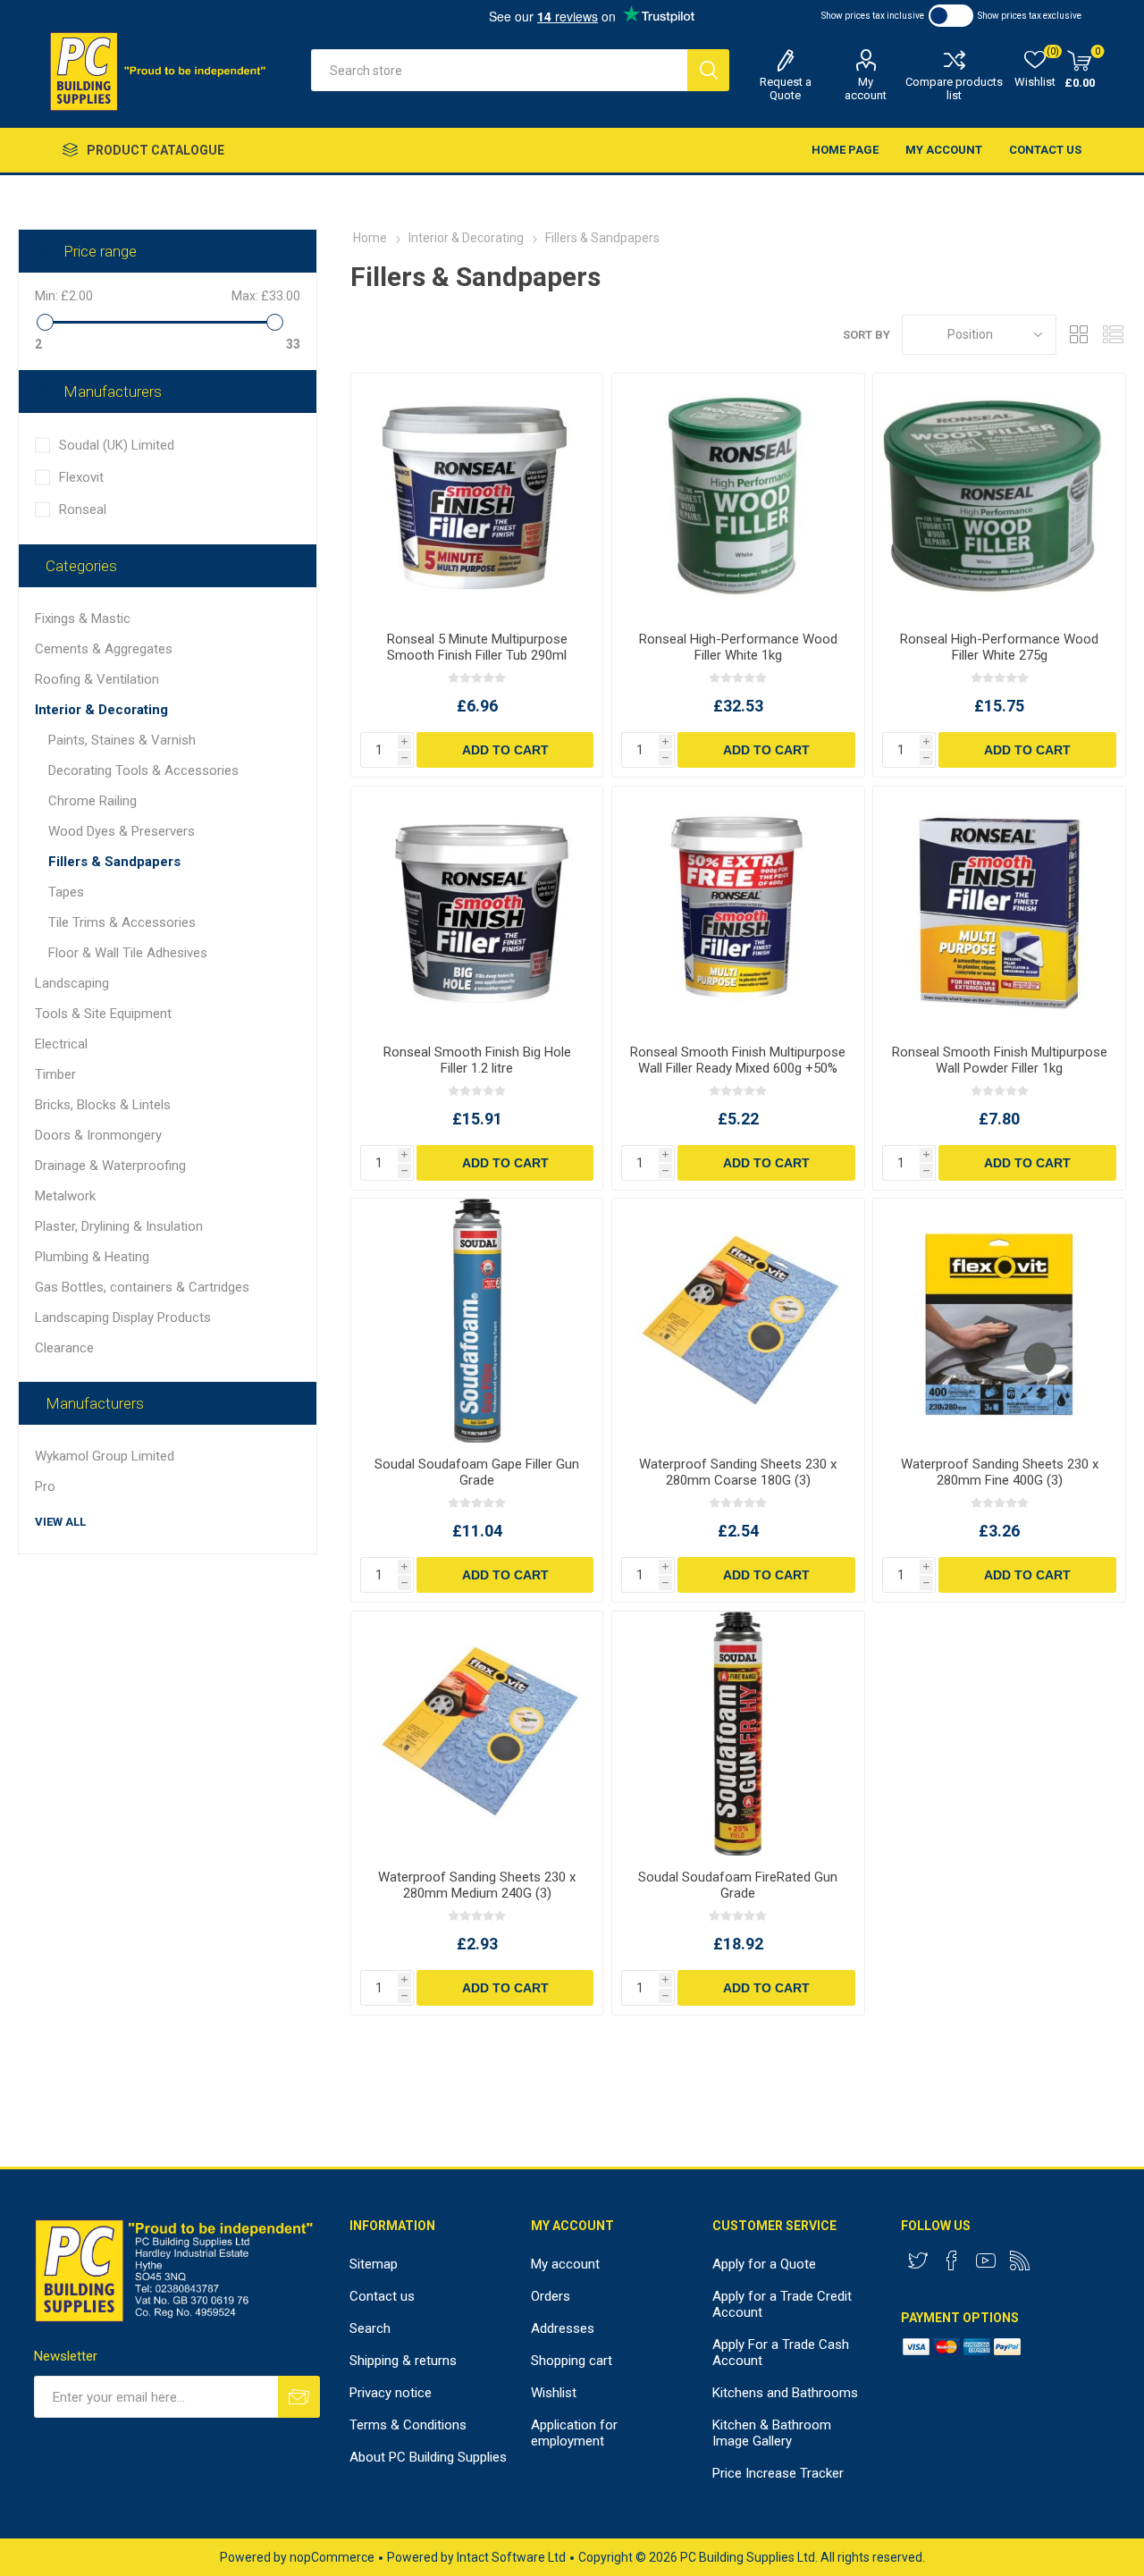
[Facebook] (952, 2260)
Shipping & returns (403, 2361)
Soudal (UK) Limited (117, 445)
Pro (45, 1486)
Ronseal (83, 509)
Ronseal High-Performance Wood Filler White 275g (999, 647)
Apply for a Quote (764, 2264)
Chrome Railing (93, 801)
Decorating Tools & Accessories (143, 770)
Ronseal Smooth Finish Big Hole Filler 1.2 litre (477, 1060)
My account (866, 88)
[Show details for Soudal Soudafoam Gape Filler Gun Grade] (477, 1321)
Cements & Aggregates (104, 649)
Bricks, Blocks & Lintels (103, 1105)
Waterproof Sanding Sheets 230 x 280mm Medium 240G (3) (477, 1885)
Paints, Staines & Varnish (122, 740)
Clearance (64, 1348)
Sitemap (374, 2264)
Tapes (66, 892)
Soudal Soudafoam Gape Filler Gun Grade (477, 1472)
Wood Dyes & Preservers (122, 831)
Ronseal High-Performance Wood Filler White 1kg (738, 647)
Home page (845, 150)
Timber (55, 1074)
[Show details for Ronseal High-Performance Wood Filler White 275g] (999, 496)
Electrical (61, 1044)
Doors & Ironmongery (98, 1135)
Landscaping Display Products (123, 1317)
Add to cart (505, 750)
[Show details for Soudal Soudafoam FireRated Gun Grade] (738, 1734)
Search (708, 70)
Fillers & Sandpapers (114, 862)
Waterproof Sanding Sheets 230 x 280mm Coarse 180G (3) (738, 1472)
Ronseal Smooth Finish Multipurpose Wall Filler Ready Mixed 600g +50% (738, 1060)
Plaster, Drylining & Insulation (119, 1226)
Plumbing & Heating (92, 1257)
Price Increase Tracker (778, 2473)
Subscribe (299, 2397)
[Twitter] (918, 2260)
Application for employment (574, 2433)
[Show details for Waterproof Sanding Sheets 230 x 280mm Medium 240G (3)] (477, 1734)
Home (370, 238)
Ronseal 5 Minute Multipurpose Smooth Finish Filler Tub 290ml (477, 647)
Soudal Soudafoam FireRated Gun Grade (738, 1885)
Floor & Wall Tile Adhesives (128, 953)
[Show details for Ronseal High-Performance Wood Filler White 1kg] (738, 496)
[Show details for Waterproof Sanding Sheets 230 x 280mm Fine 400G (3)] (999, 1321)
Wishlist (554, 2393)
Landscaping (72, 983)
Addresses (563, 2328)
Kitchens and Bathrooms (785, 2393)
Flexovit (81, 477)
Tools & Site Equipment (103, 1014)
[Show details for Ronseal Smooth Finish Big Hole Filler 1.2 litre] (477, 909)
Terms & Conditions (408, 2425)
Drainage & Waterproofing (110, 1166)
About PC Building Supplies (428, 2457)
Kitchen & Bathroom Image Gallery (772, 2433)
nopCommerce (332, 2557)
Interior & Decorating (101, 710)
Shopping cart (572, 2361)
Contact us (1045, 150)
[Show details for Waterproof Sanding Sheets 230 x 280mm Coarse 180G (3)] (738, 1321)
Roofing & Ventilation (97, 679)
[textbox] (499, 70)
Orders (551, 2296)
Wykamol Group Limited (105, 1456)
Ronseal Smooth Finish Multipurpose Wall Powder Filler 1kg (999, 1060)
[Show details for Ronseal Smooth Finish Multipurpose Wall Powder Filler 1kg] (999, 909)
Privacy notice (391, 2393)
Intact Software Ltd (511, 2557)
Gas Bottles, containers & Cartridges (142, 1287)
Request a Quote (786, 88)
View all (60, 1522)
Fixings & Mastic (83, 619)
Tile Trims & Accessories (122, 922)
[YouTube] (986, 2260)
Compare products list (954, 88)
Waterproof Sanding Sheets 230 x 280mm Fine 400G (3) (1000, 1472)
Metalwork (65, 1196)
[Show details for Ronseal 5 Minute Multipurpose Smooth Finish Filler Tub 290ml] (477, 496)
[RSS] (1020, 2260)
